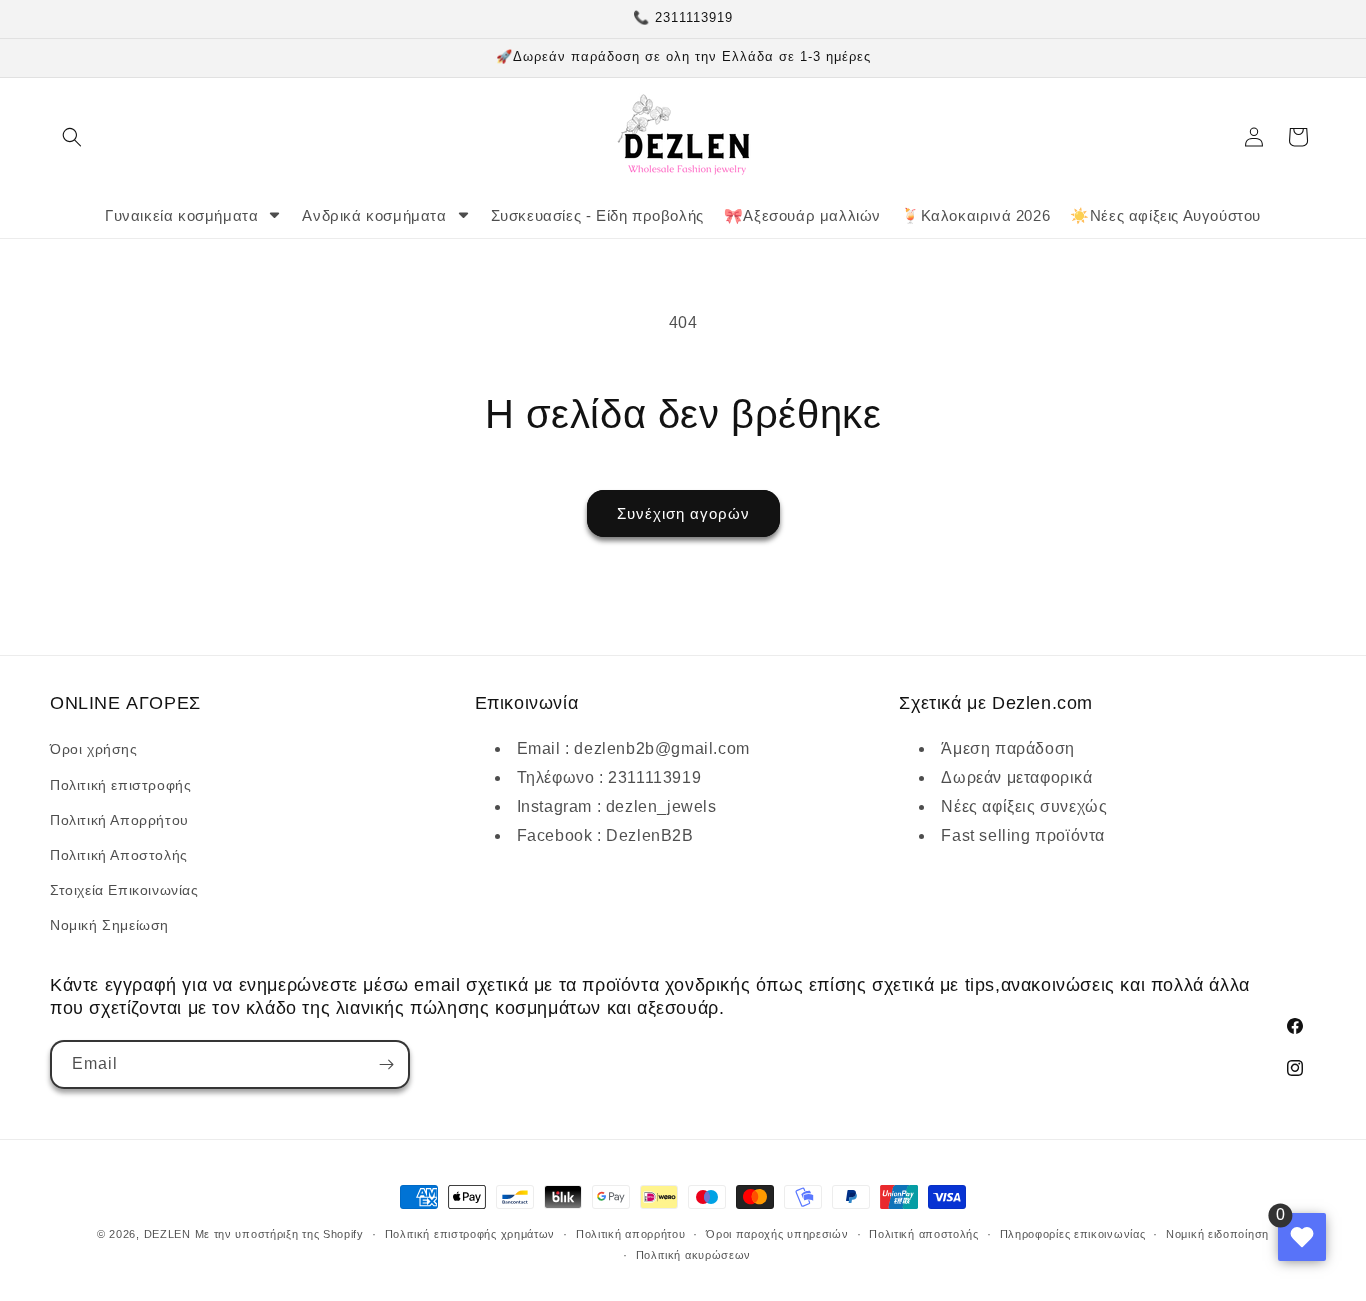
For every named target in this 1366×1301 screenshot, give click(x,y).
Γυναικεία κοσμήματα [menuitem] (181, 215)
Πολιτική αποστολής (924, 1234)
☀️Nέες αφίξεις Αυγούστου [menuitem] (1165, 215)
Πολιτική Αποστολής (119, 855)
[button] (72, 137)
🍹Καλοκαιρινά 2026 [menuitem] (975, 215)
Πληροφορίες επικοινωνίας (1073, 1234)
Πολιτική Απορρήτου (119, 820)
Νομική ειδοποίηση (1217, 1234)
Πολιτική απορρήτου (631, 1234)
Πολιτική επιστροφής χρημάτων (470, 1234)
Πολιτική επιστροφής (120, 785)
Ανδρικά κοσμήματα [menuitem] (374, 215)
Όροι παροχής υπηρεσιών (777, 1234)
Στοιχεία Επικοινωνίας (124, 890)
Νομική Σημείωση (109, 925)
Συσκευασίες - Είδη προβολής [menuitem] (597, 215)
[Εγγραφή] (386, 1064)
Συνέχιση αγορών (683, 513)
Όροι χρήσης (94, 749)
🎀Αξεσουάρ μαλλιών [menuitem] (802, 215)
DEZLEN (167, 1234)
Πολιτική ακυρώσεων (694, 1255)
